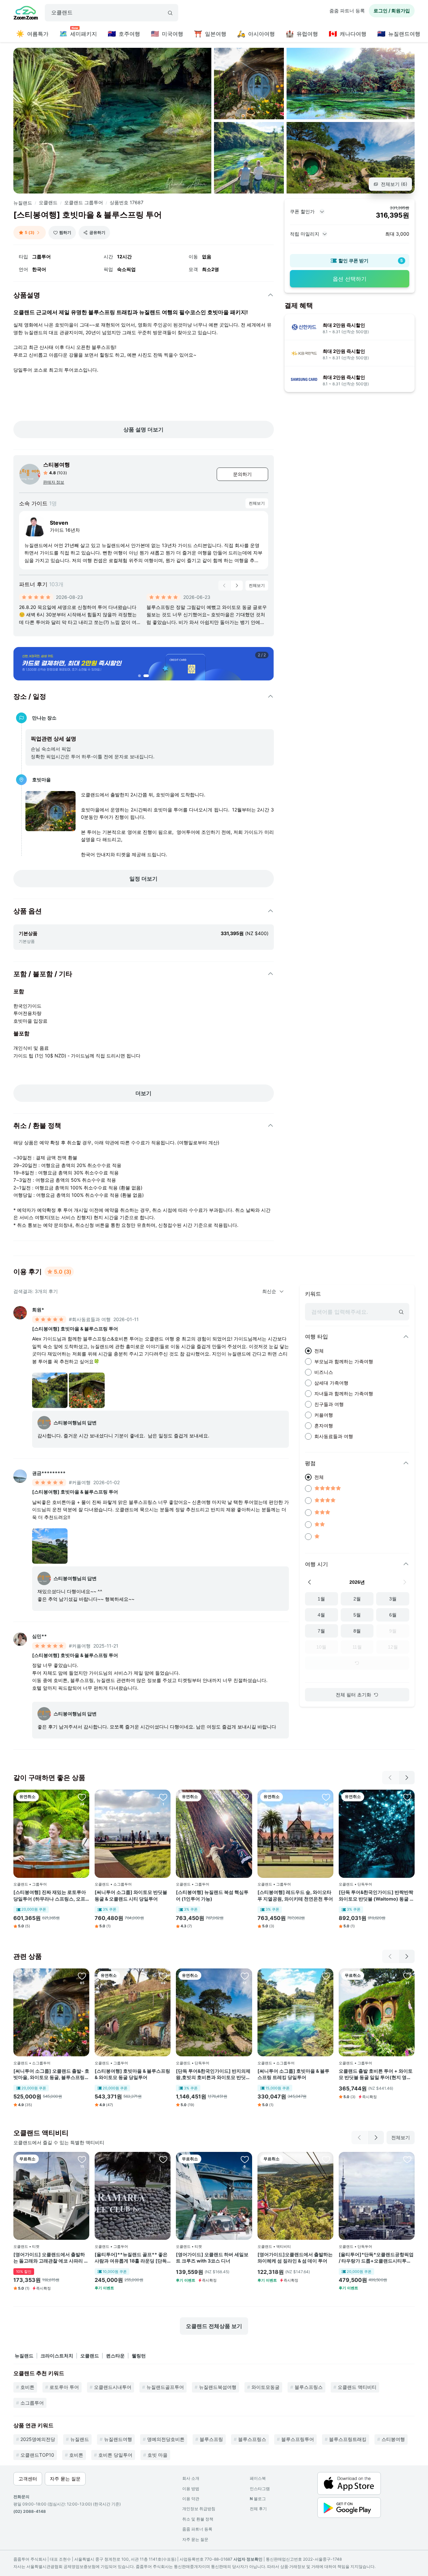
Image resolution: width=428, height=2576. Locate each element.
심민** (39, 1636)
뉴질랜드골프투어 (165, 2387)
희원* (38, 1310)
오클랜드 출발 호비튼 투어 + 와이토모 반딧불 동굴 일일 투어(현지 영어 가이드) (376, 2074)
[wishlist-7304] (82, 1797)
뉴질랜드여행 (118, 2439)
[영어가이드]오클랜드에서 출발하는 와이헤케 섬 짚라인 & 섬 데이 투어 (295, 2258)
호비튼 (27, 2387)
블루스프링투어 (298, 2439)
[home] (26, 14)
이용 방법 (191, 2489)
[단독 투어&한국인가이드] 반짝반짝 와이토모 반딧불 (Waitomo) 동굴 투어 (377, 1896)
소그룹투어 (32, 2403)
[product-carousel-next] (237, 586)
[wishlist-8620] (326, 2159)
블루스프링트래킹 (348, 2439)
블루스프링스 (309, 2387)
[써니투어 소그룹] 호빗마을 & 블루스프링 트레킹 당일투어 (293, 2074)
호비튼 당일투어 (115, 2455)
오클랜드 (48, 202)
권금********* (49, 1473)
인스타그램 (260, 2489)
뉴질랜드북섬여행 (218, 2387)
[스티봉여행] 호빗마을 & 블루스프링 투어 (75, 1329)
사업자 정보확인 (248, 2559)
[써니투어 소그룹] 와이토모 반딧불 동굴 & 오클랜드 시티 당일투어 (131, 1895)
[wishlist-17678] (163, 1797)
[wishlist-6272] (163, 1976)
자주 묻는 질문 (195, 2539)
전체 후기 (258, 2509)
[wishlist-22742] (407, 2159)
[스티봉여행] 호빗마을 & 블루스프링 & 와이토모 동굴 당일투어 (132, 2074)
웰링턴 (139, 2356)
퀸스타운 (115, 2356)
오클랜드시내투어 (113, 2387)
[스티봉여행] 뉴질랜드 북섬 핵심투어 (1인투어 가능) (212, 1895)
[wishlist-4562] (245, 1976)
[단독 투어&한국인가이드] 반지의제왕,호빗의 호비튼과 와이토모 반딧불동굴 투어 (213, 2074)
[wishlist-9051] (407, 1976)
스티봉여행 (57, 465)
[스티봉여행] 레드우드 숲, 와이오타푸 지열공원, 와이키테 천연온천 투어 (295, 1895)
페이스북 (258, 2478)
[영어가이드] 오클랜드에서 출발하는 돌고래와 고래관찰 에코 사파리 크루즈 (51, 2258)
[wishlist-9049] (245, 2159)
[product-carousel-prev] (224, 586)
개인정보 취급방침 (199, 2509)
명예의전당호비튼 (166, 2439)
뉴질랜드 (23, 203)
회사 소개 (191, 2478)
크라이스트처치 (57, 2356)
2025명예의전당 (38, 2439)
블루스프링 (211, 2439)
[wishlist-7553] (245, 1797)
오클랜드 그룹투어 (84, 202)
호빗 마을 (157, 2455)
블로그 (258, 2499)
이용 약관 (191, 2499)
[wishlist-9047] (82, 2159)
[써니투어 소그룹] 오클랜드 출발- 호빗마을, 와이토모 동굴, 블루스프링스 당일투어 (51, 2074)
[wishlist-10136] (82, 1976)
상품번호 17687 (127, 202)
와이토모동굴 (265, 2387)
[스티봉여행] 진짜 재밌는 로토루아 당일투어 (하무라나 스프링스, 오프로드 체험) (50, 1896)
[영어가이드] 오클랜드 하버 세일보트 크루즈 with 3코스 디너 (212, 2258)
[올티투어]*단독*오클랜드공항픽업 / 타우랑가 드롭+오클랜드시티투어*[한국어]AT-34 (376, 2258)
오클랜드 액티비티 (357, 2387)
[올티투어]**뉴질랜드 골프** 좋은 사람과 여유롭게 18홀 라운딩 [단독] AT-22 (132, 2258)
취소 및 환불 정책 (198, 2519)
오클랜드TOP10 (37, 2455)
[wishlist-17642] (326, 1976)
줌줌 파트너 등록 (347, 11)
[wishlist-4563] (407, 1797)
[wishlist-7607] (326, 1797)
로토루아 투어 (64, 2387)
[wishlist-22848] (163, 2159)
